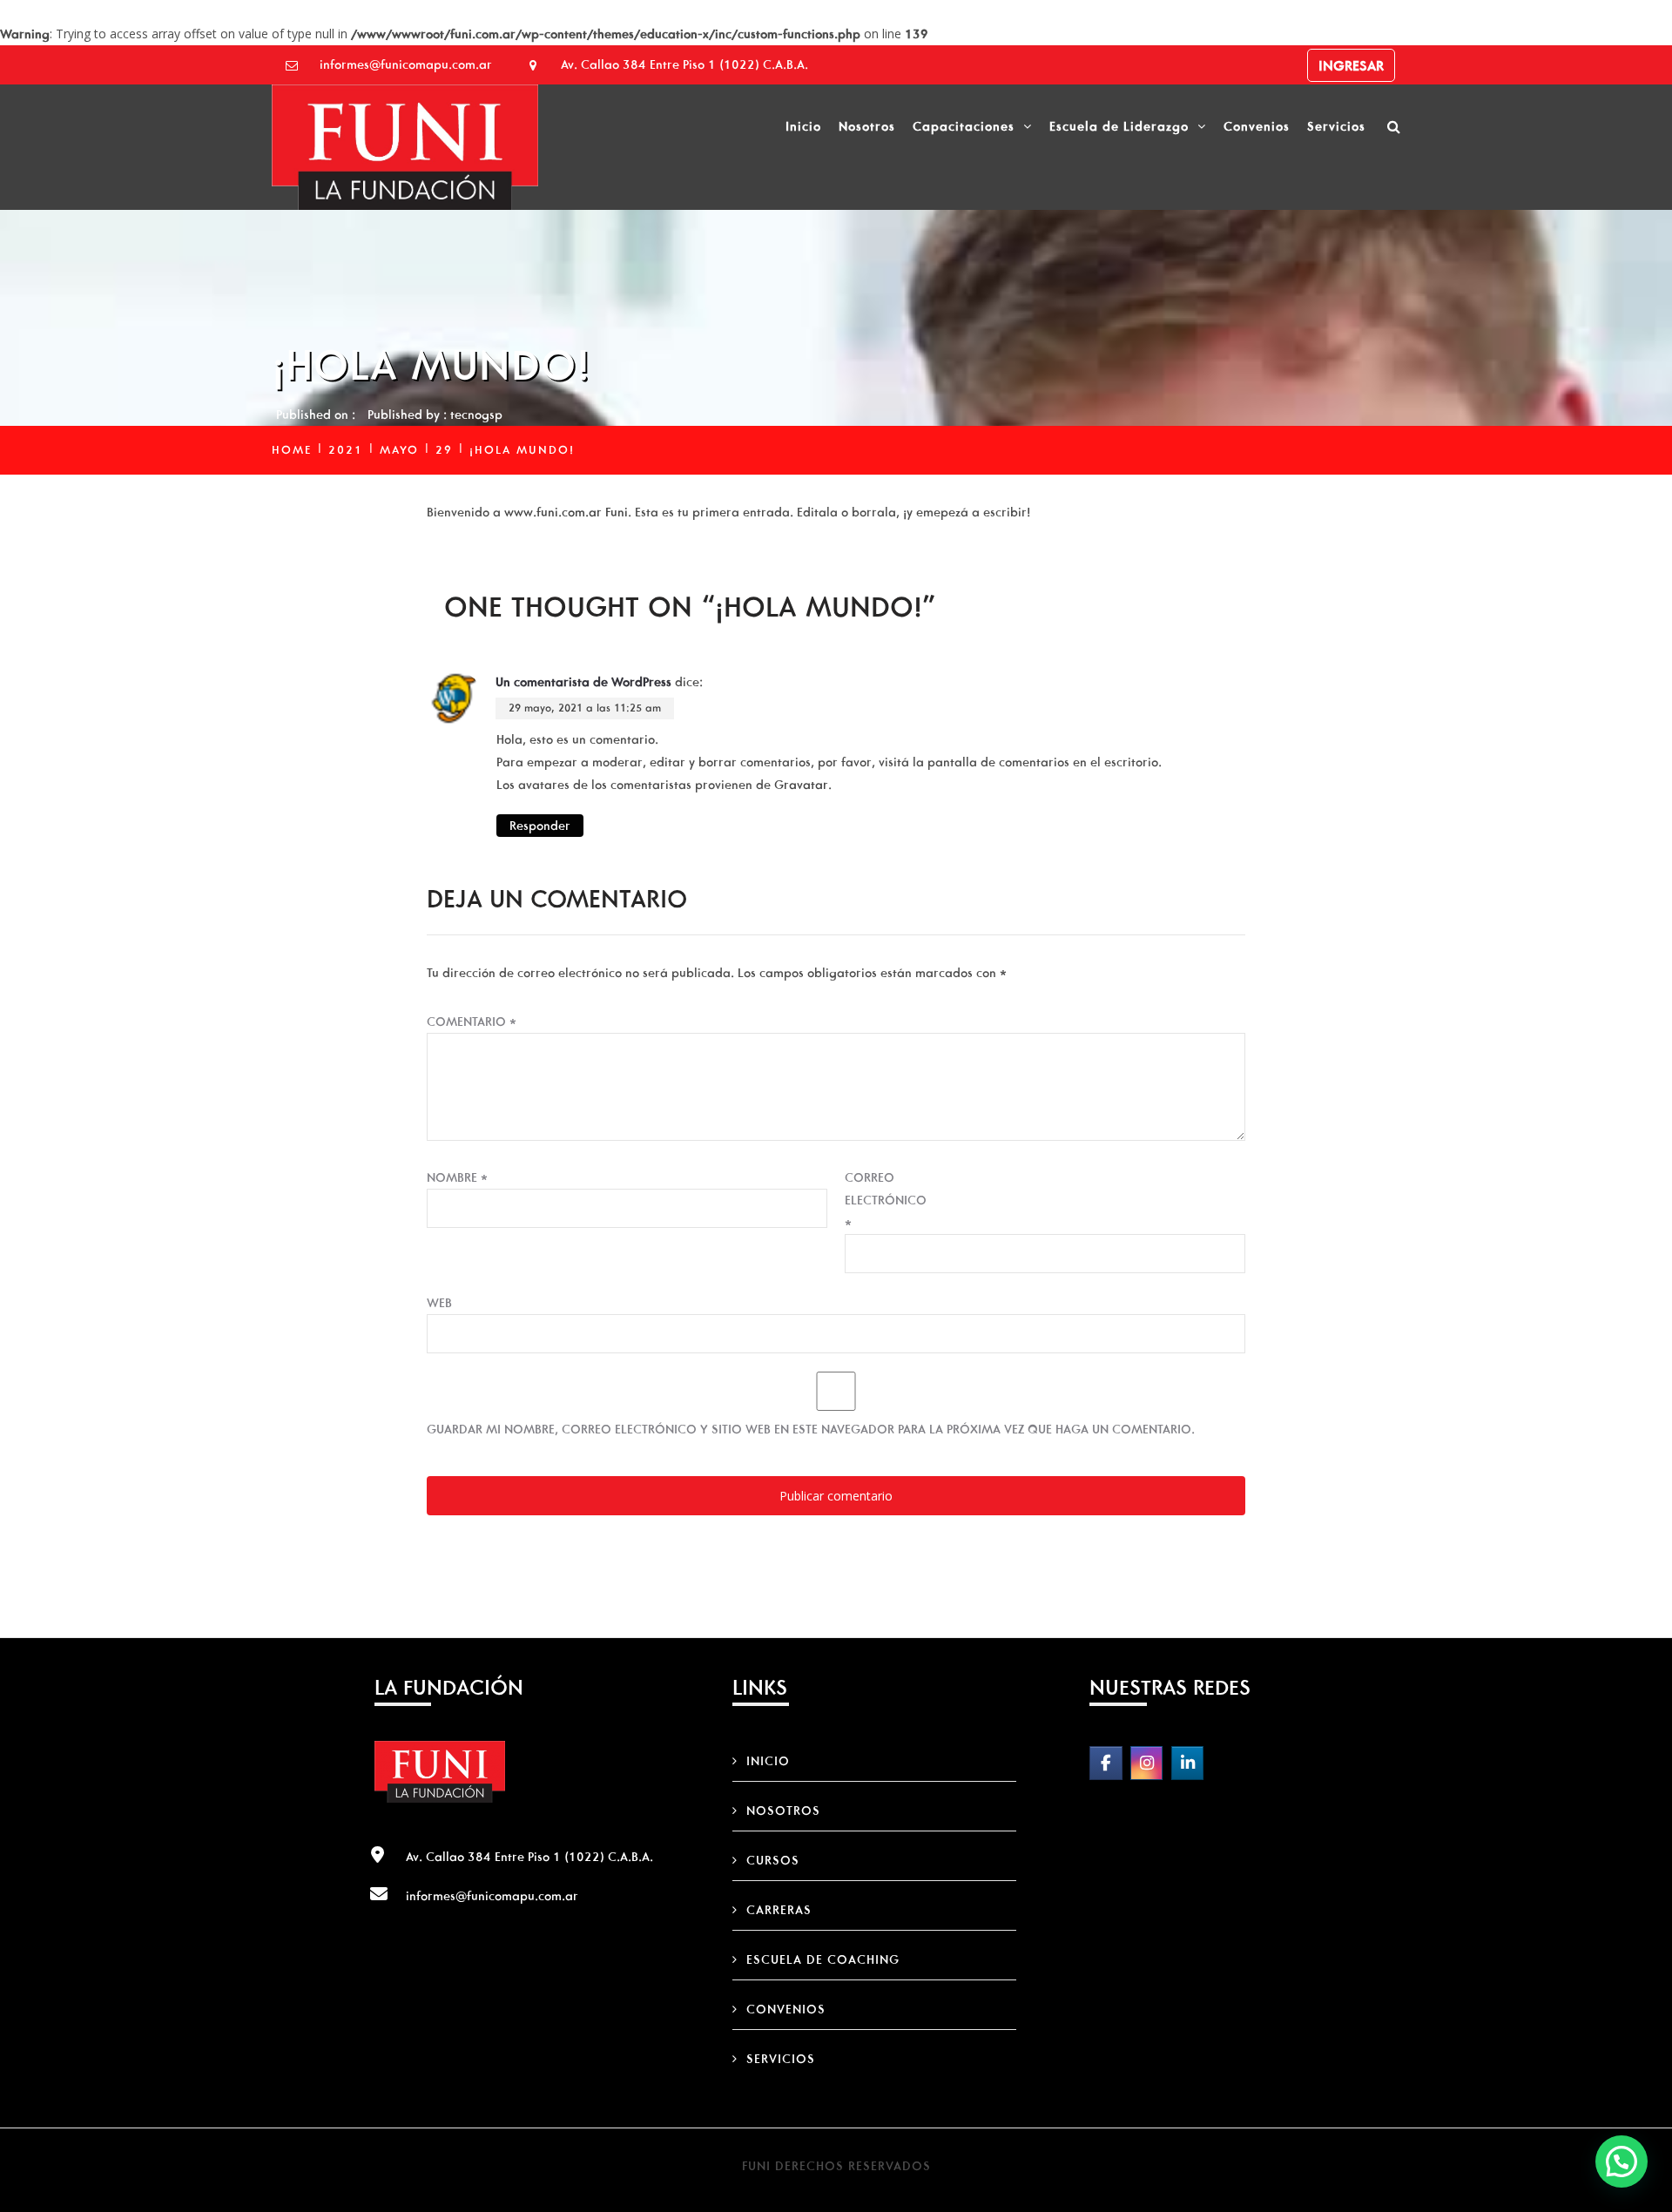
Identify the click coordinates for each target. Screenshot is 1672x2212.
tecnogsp (476, 415)
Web (439, 1303)
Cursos (773, 1860)
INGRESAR (1351, 65)
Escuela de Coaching (823, 1959)
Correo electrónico (886, 1200)
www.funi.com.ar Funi (566, 512)
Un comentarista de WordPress (583, 682)
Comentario (472, 1022)
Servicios (1336, 126)
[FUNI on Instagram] (1146, 1763)
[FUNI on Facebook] (1106, 1763)
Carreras (779, 1910)
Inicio (803, 126)
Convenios (1257, 126)
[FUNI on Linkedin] (1187, 1763)
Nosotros (867, 126)
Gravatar (801, 785)
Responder (540, 826)
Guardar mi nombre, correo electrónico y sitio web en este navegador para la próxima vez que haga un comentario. (811, 1429)
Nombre (457, 1177)
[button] (1621, 2161)
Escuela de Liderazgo (1119, 126)
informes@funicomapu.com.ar (406, 64)
